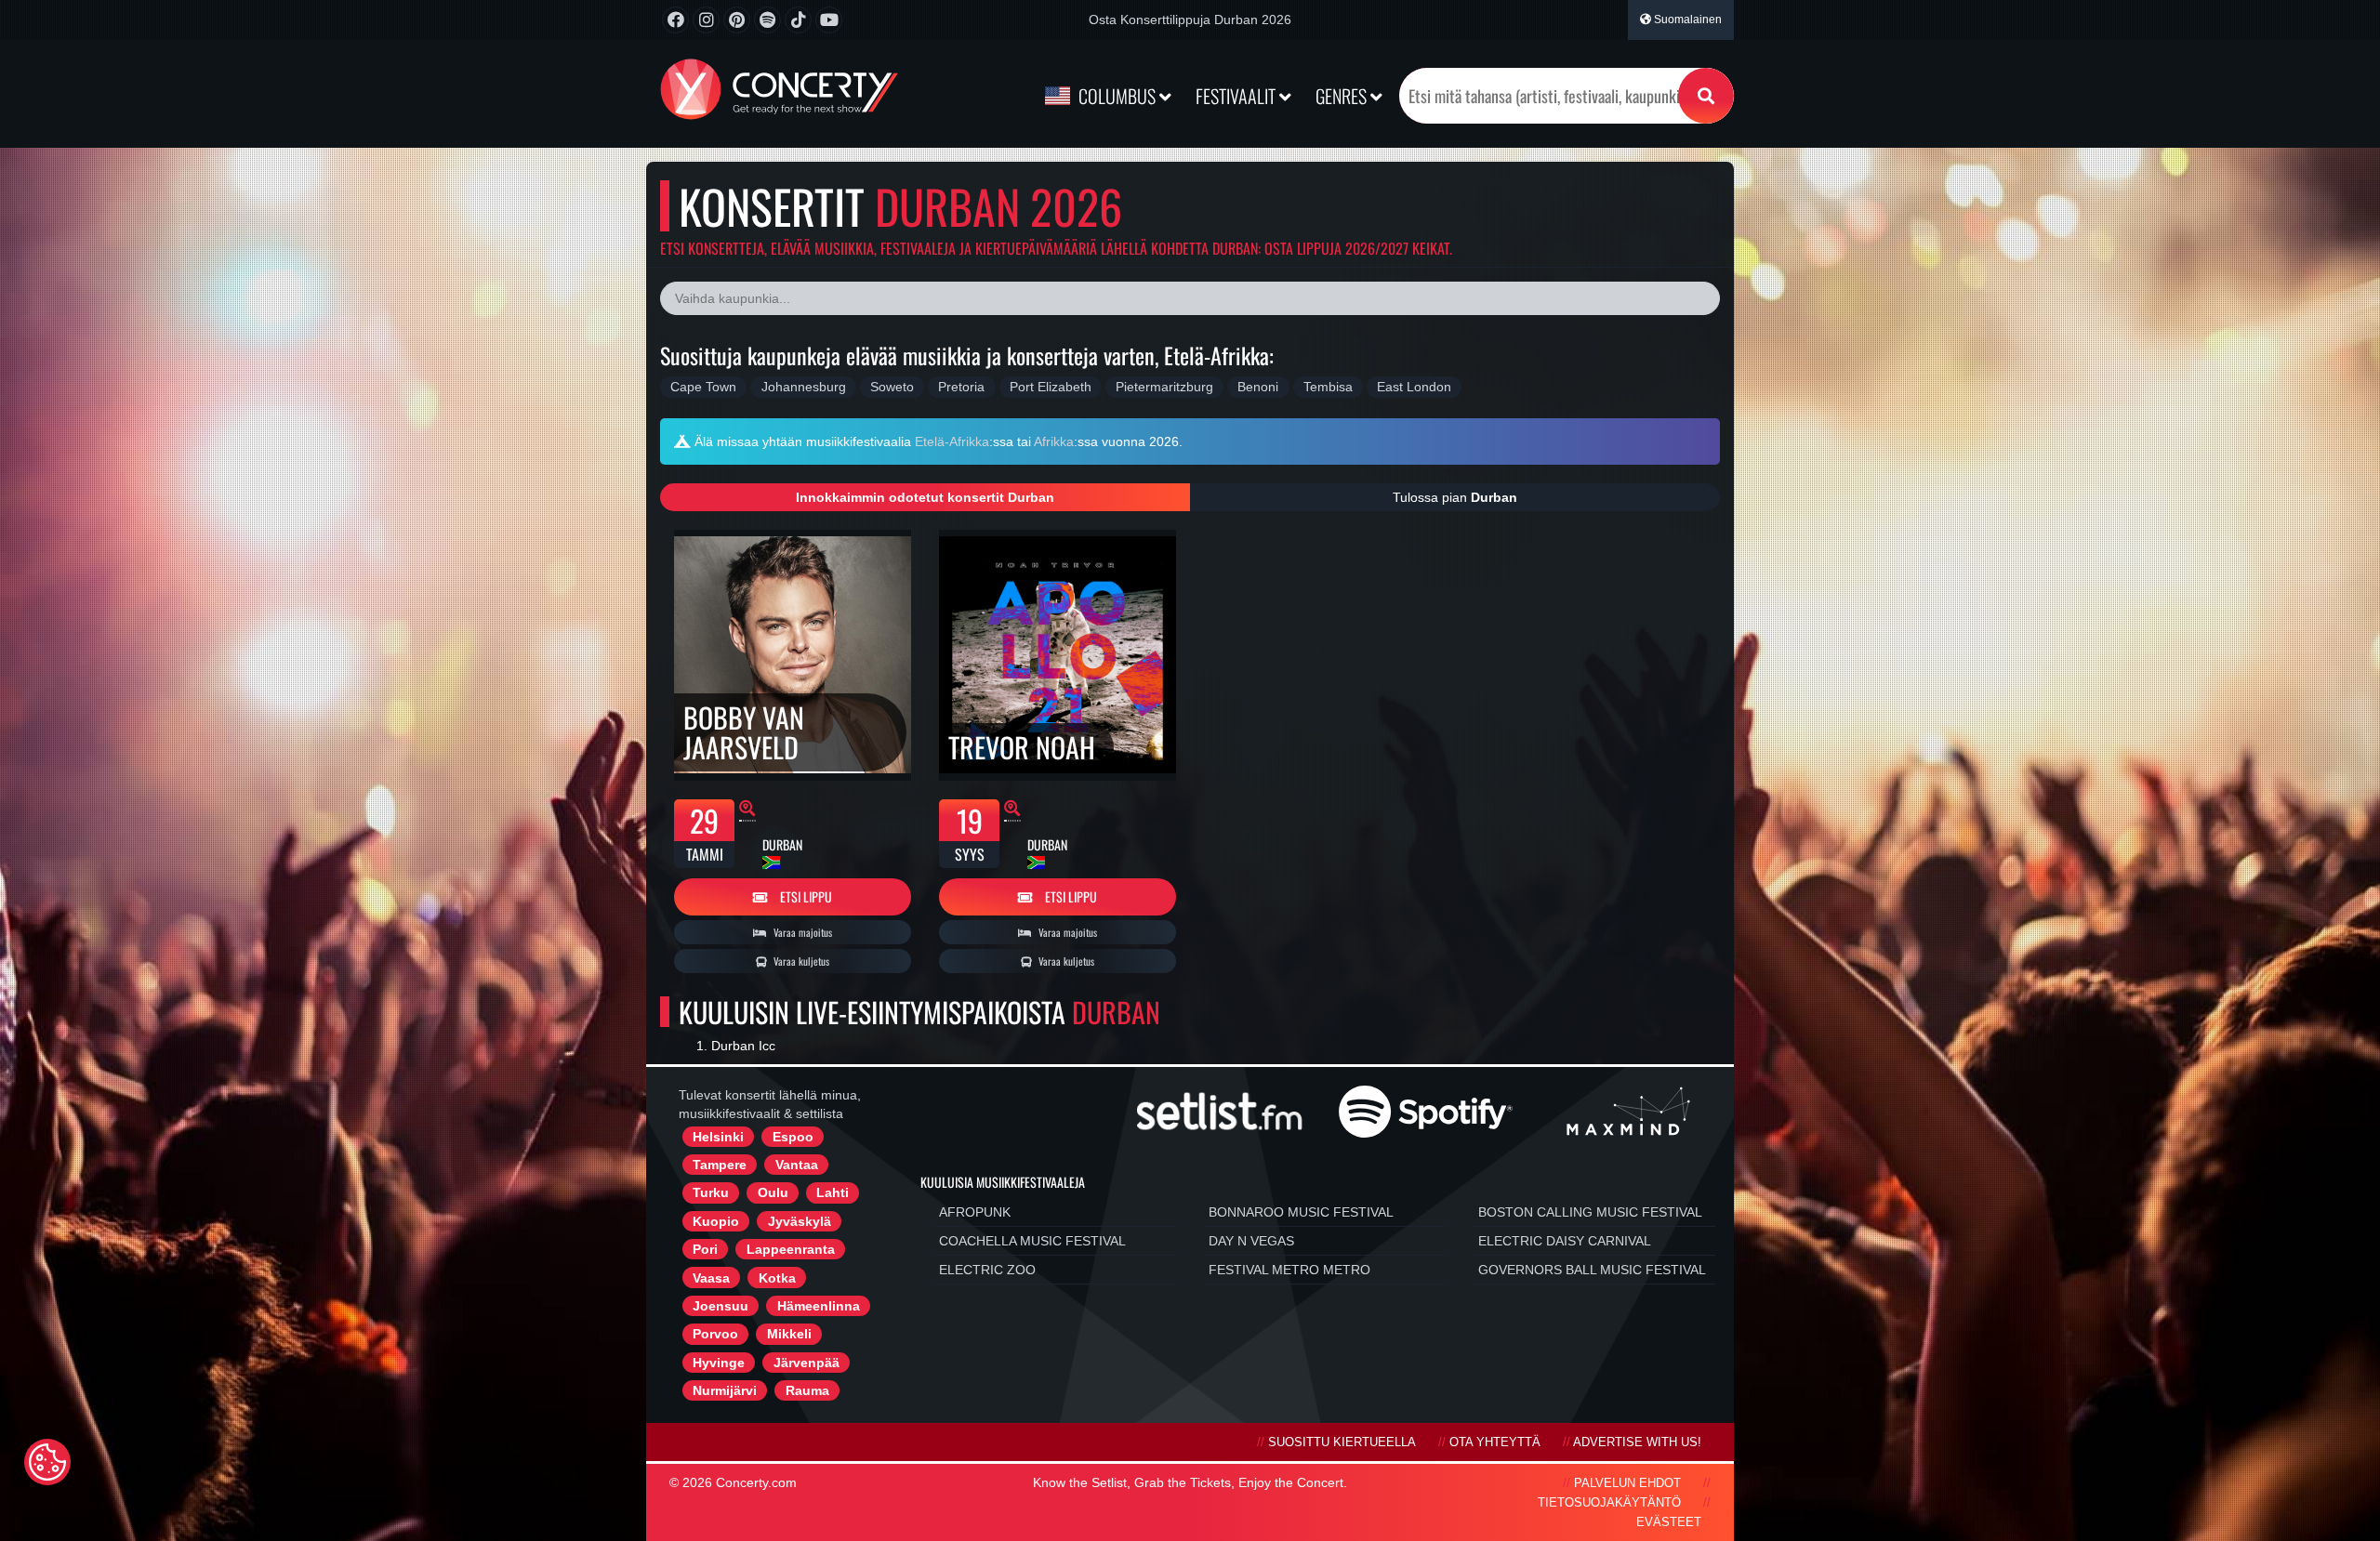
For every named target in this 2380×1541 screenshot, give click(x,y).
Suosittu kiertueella (1342, 1442)
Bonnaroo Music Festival (1301, 1212)
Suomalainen (1686, 20)
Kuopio (716, 1221)
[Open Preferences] (47, 1462)
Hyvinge (719, 1363)
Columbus (1117, 96)
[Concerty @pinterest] (737, 20)
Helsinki (718, 1137)
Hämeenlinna (819, 1306)
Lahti (833, 1192)
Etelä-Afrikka (952, 441)
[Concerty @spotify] (767, 20)
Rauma (807, 1390)
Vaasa (711, 1278)
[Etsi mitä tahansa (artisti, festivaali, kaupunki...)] (1706, 96)
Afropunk (975, 1212)
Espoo (793, 1137)
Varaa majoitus (801, 932)
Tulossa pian (1455, 497)
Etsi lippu (805, 896)
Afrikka (1054, 441)
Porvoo (715, 1334)
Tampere (720, 1165)
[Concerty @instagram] (706, 20)
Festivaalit (1237, 96)
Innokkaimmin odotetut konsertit (925, 497)
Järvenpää (807, 1363)
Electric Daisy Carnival (1565, 1241)
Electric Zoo (987, 1270)
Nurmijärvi (725, 1390)
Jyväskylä (800, 1221)
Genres (1343, 96)
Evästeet (1669, 1522)
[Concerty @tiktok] (798, 20)
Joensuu (721, 1306)
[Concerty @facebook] (675, 20)
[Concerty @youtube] (829, 20)
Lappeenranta (791, 1249)
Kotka (777, 1278)
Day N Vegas (1251, 1241)
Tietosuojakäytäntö (1609, 1503)
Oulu (773, 1192)
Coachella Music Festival (1032, 1241)
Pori (705, 1249)
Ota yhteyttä (1495, 1442)
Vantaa (797, 1165)
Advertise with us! (1637, 1442)
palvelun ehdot (1627, 1483)
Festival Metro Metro (1289, 1270)
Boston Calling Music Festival (1590, 1212)
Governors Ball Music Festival (1592, 1270)
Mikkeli (789, 1334)
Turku (711, 1192)
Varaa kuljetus (800, 961)
